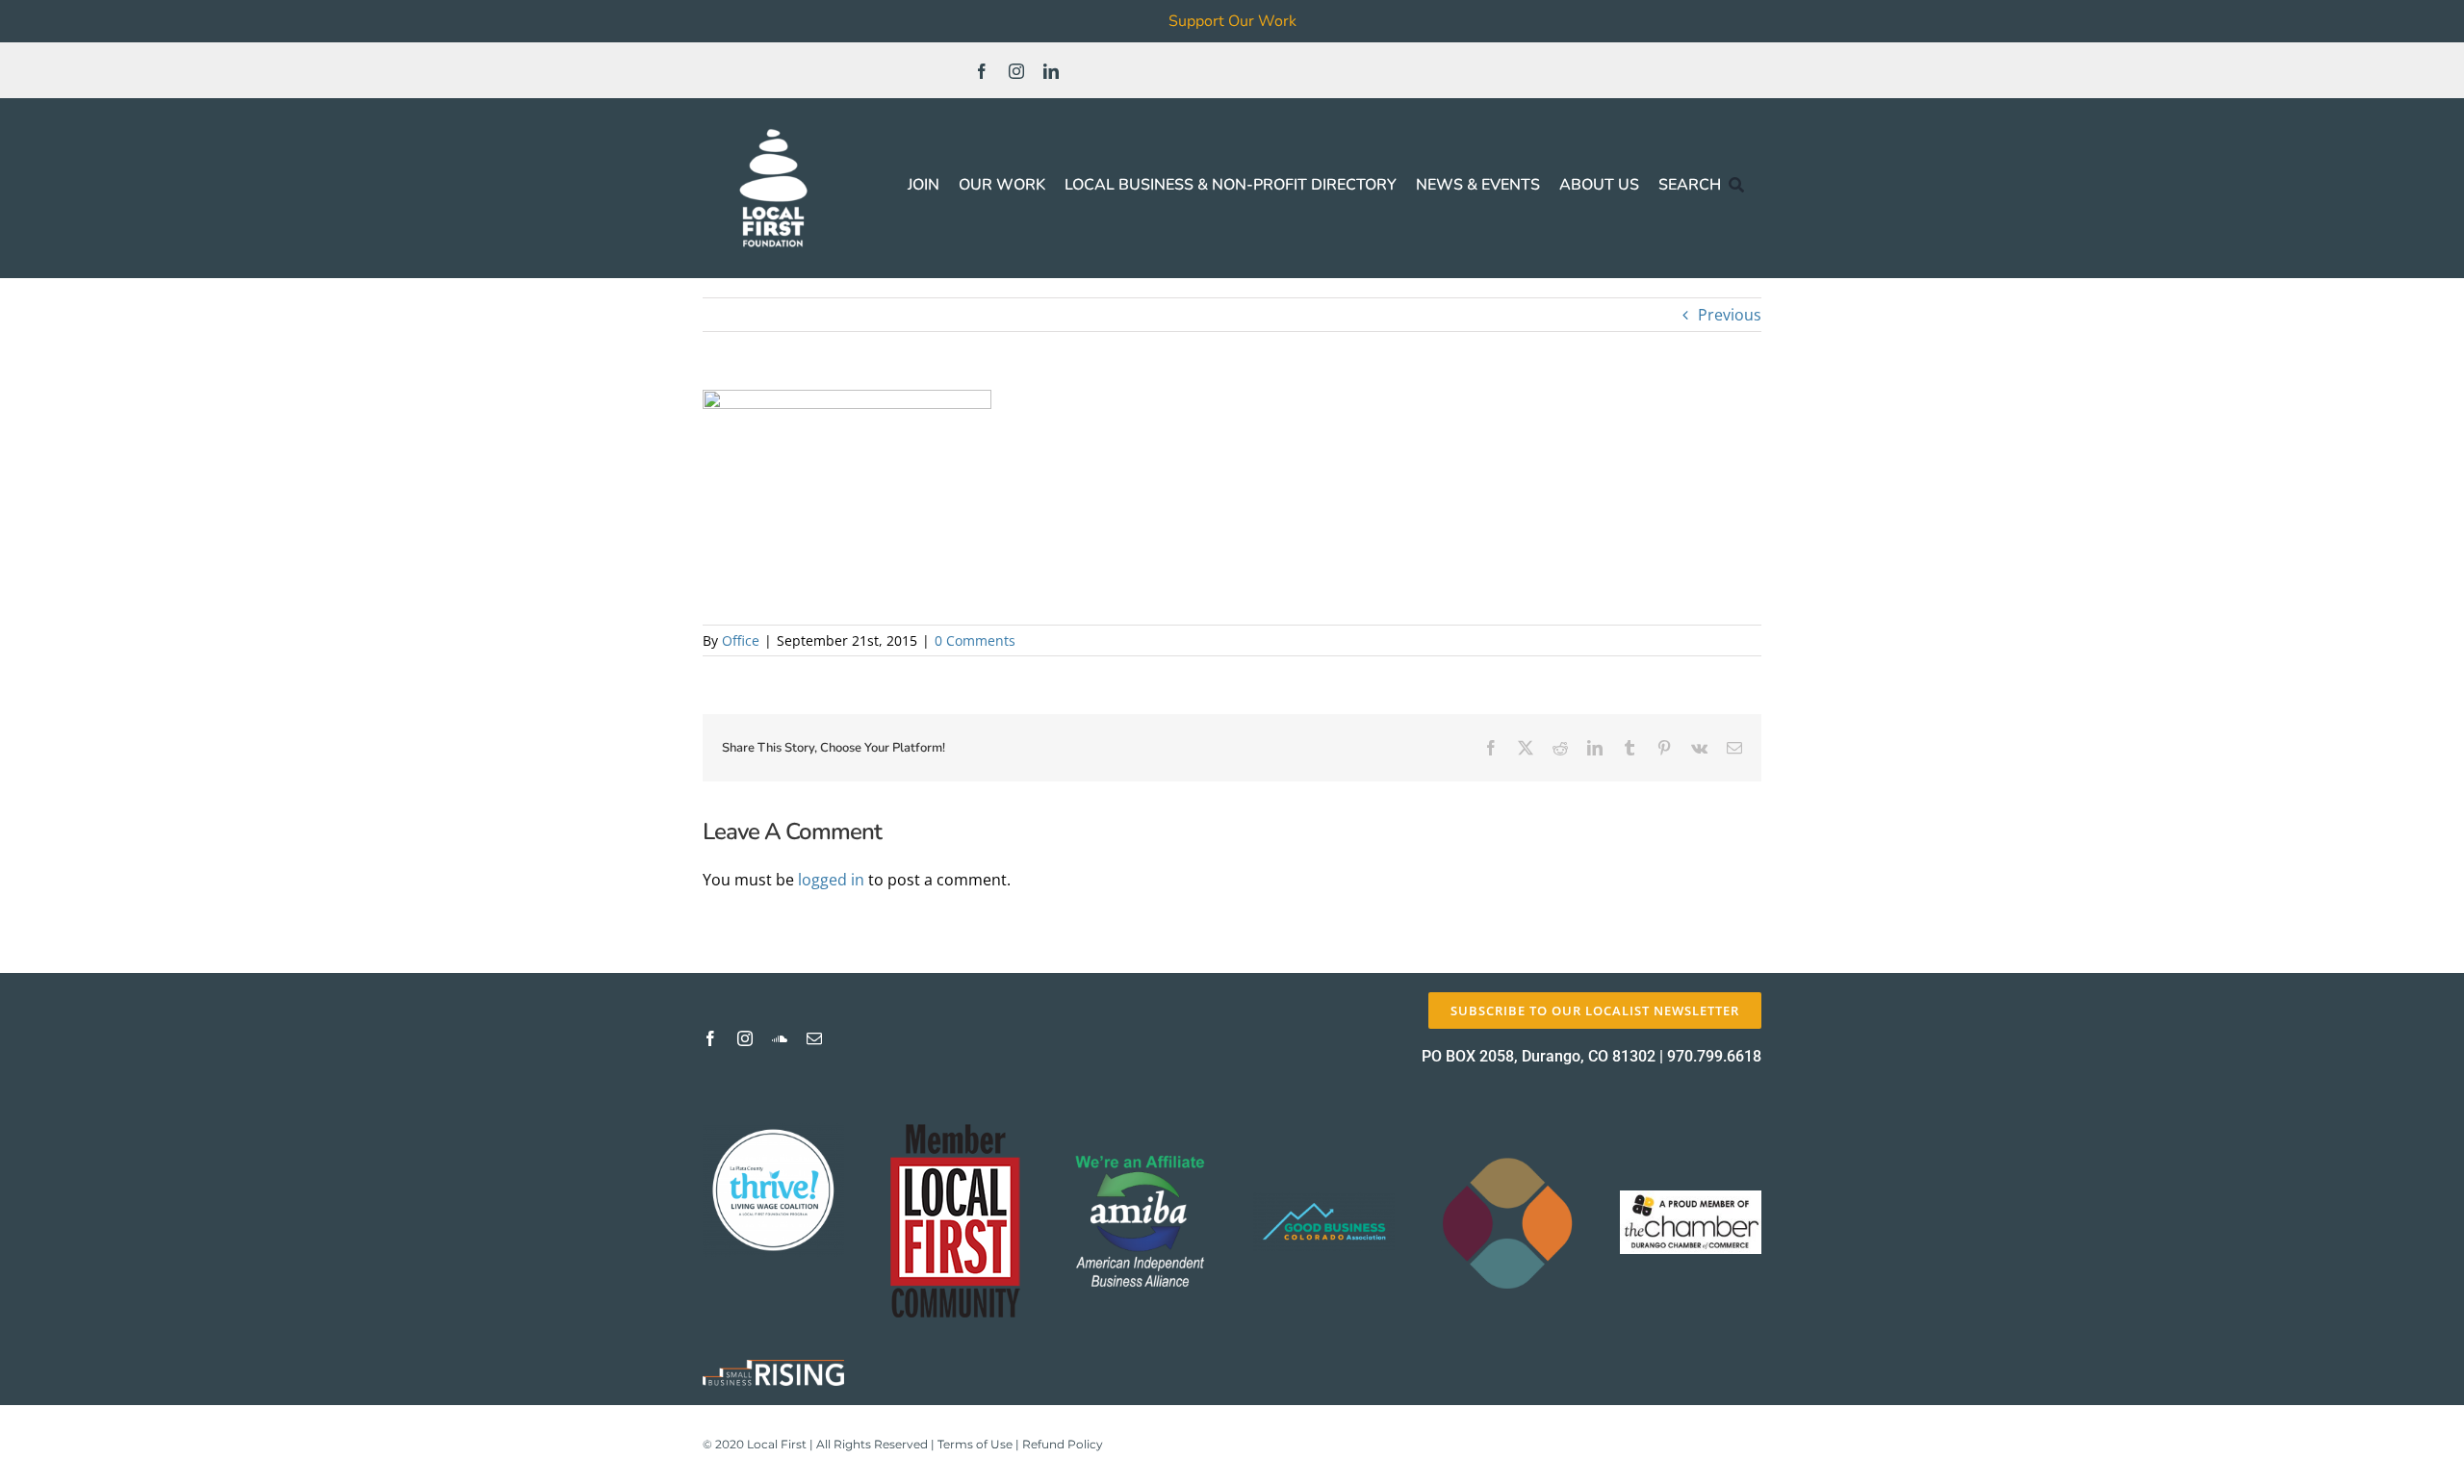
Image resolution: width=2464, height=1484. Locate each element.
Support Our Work (1232, 21)
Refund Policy (1063, 1444)
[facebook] (982, 71)
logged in (831, 880)
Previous (1730, 315)
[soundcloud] (780, 1038)
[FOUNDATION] (773, 125)
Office (741, 640)
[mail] (814, 1038)
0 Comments (975, 640)
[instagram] (1016, 71)
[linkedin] (1051, 71)
